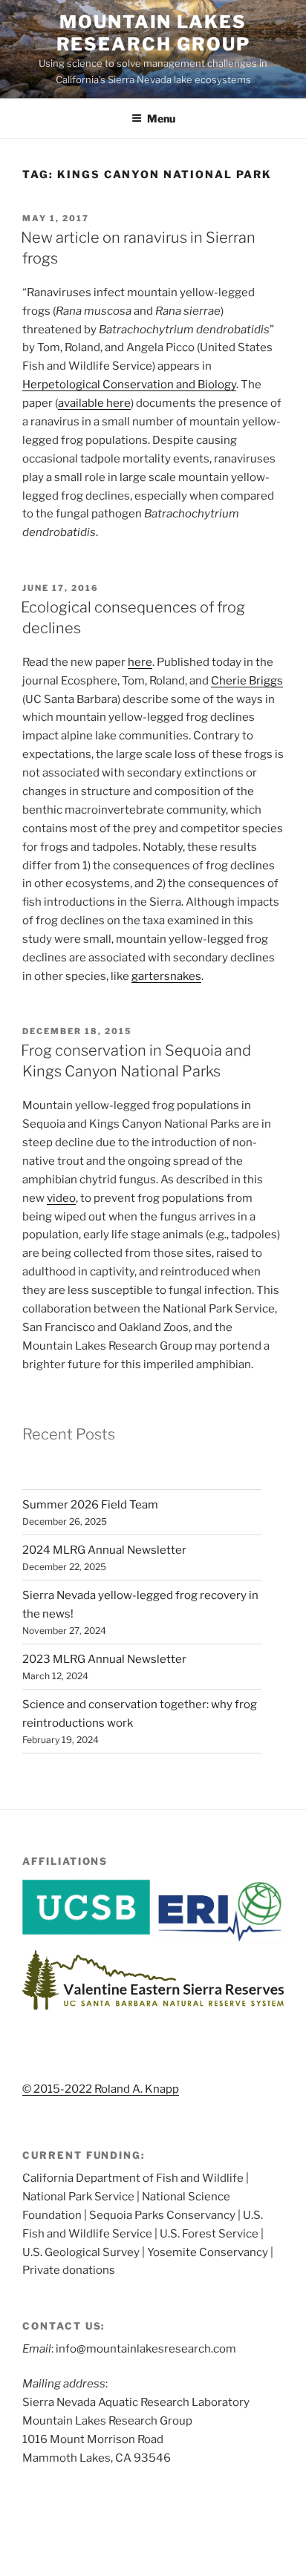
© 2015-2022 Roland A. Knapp (101, 2089)
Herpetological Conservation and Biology (129, 385)
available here (94, 403)
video (61, 1198)
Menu (161, 118)
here (140, 662)
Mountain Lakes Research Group (153, 33)
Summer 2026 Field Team (90, 1505)
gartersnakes (166, 976)
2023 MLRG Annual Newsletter (104, 1659)
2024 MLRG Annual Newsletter (104, 1550)
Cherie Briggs (247, 681)
